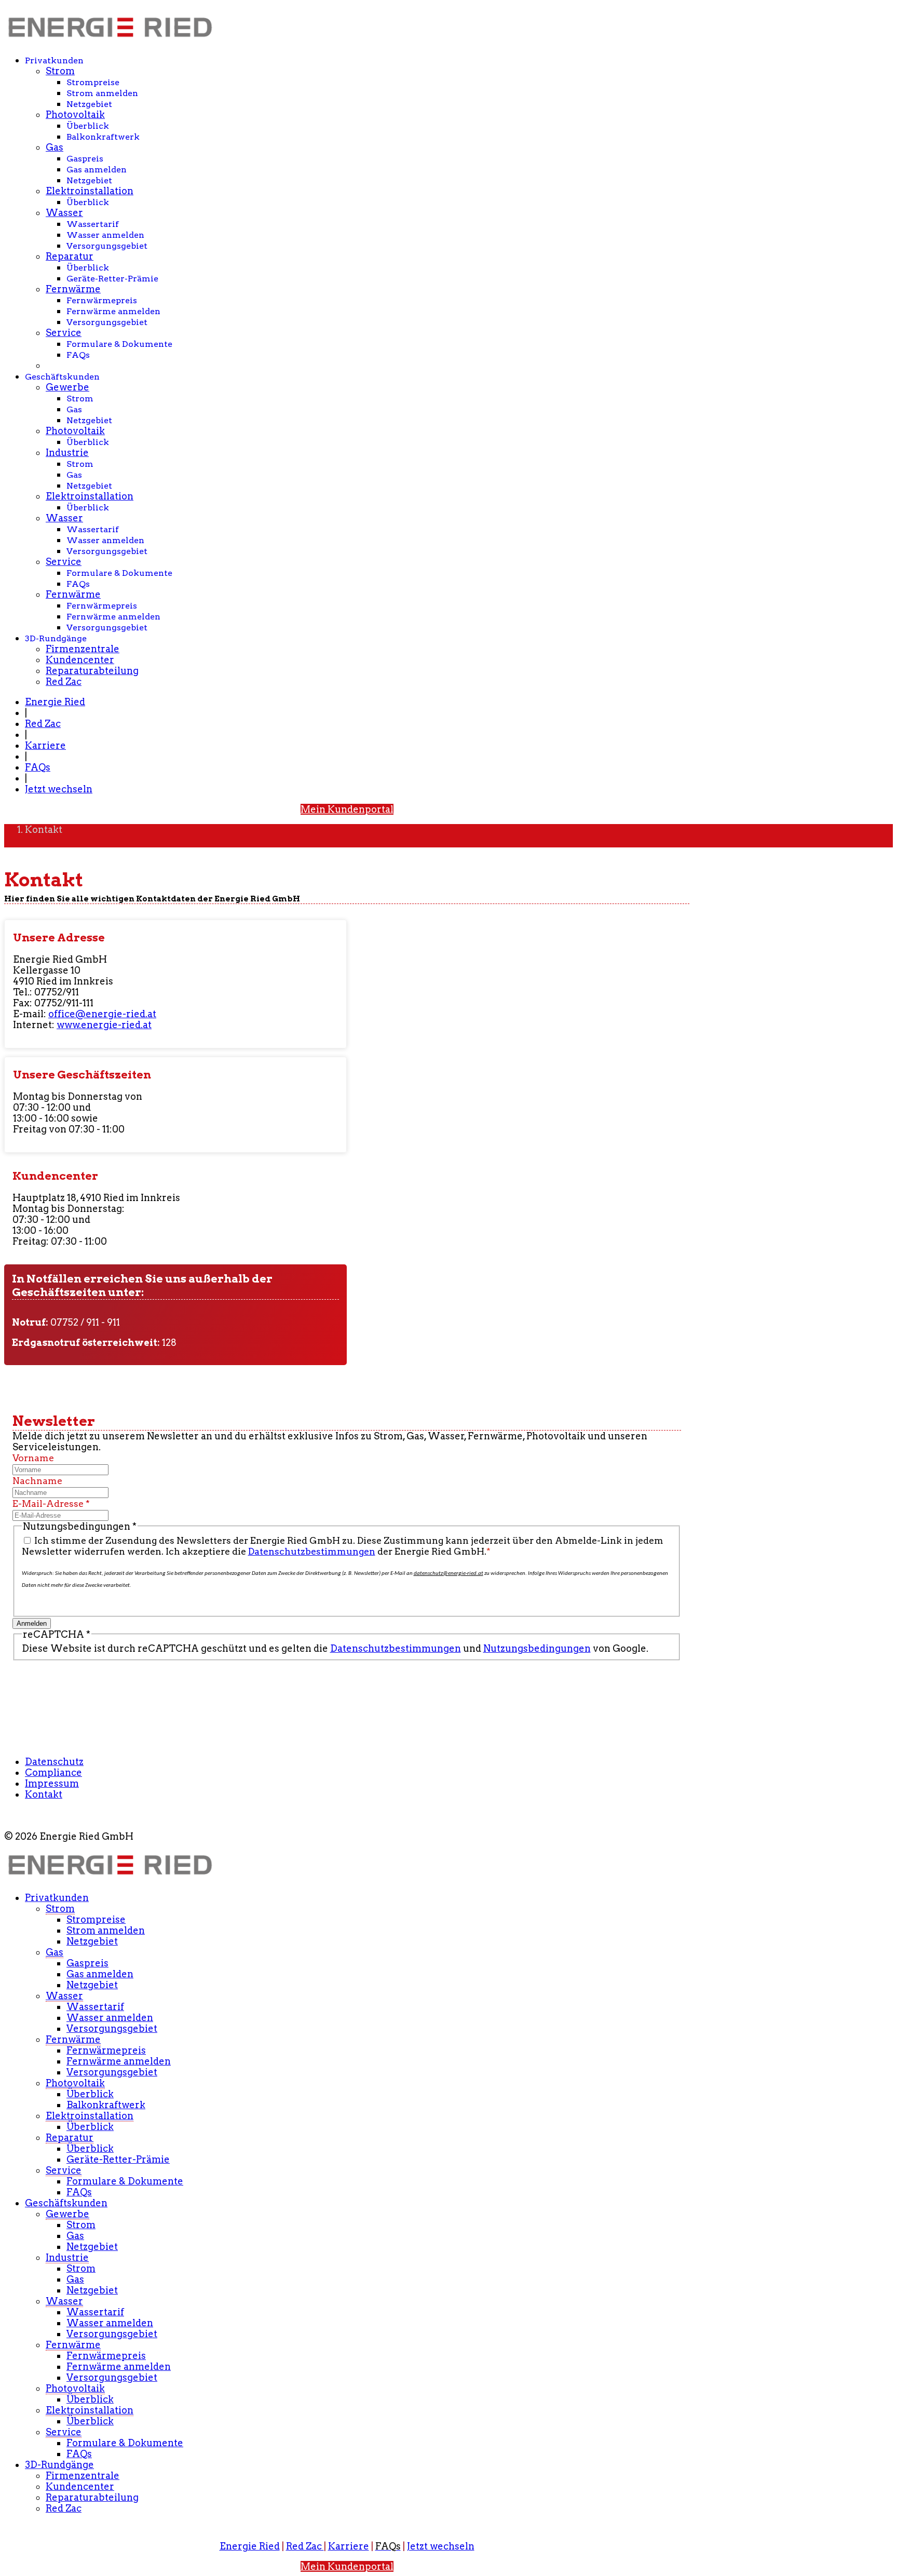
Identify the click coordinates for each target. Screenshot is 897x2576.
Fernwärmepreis (102, 300)
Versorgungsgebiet (107, 246)
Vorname (33, 1458)
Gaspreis (85, 159)
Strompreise (93, 82)
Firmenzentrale (83, 649)
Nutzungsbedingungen (537, 1648)
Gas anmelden (97, 170)
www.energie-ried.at (104, 1025)
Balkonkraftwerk (103, 137)
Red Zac (64, 682)
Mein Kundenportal (347, 809)
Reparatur (70, 256)
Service (64, 333)
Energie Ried (55, 702)
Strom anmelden (102, 93)
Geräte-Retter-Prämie (112, 279)
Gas (55, 147)
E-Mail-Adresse (51, 1503)
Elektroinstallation (90, 191)
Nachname (37, 1481)
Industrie (67, 453)
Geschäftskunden (62, 377)
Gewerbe (67, 387)
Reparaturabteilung (92, 671)
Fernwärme (73, 289)
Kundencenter (80, 660)
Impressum (52, 1783)
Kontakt (44, 1794)
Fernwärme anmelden (113, 311)
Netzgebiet (89, 104)
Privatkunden (54, 60)
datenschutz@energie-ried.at (448, 1574)
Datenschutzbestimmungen (312, 1551)
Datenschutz (54, 1762)
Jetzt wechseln (59, 789)
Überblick (88, 126)
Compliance (53, 1772)
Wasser (64, 213)
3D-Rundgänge (56, 638)
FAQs (78, 355)
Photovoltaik (75, 114)
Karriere (45, 745)
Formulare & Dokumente (119, 344)
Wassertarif (93, 224)
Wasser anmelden (105, 235)
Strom (60, 71)
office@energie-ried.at (102, 1014)
